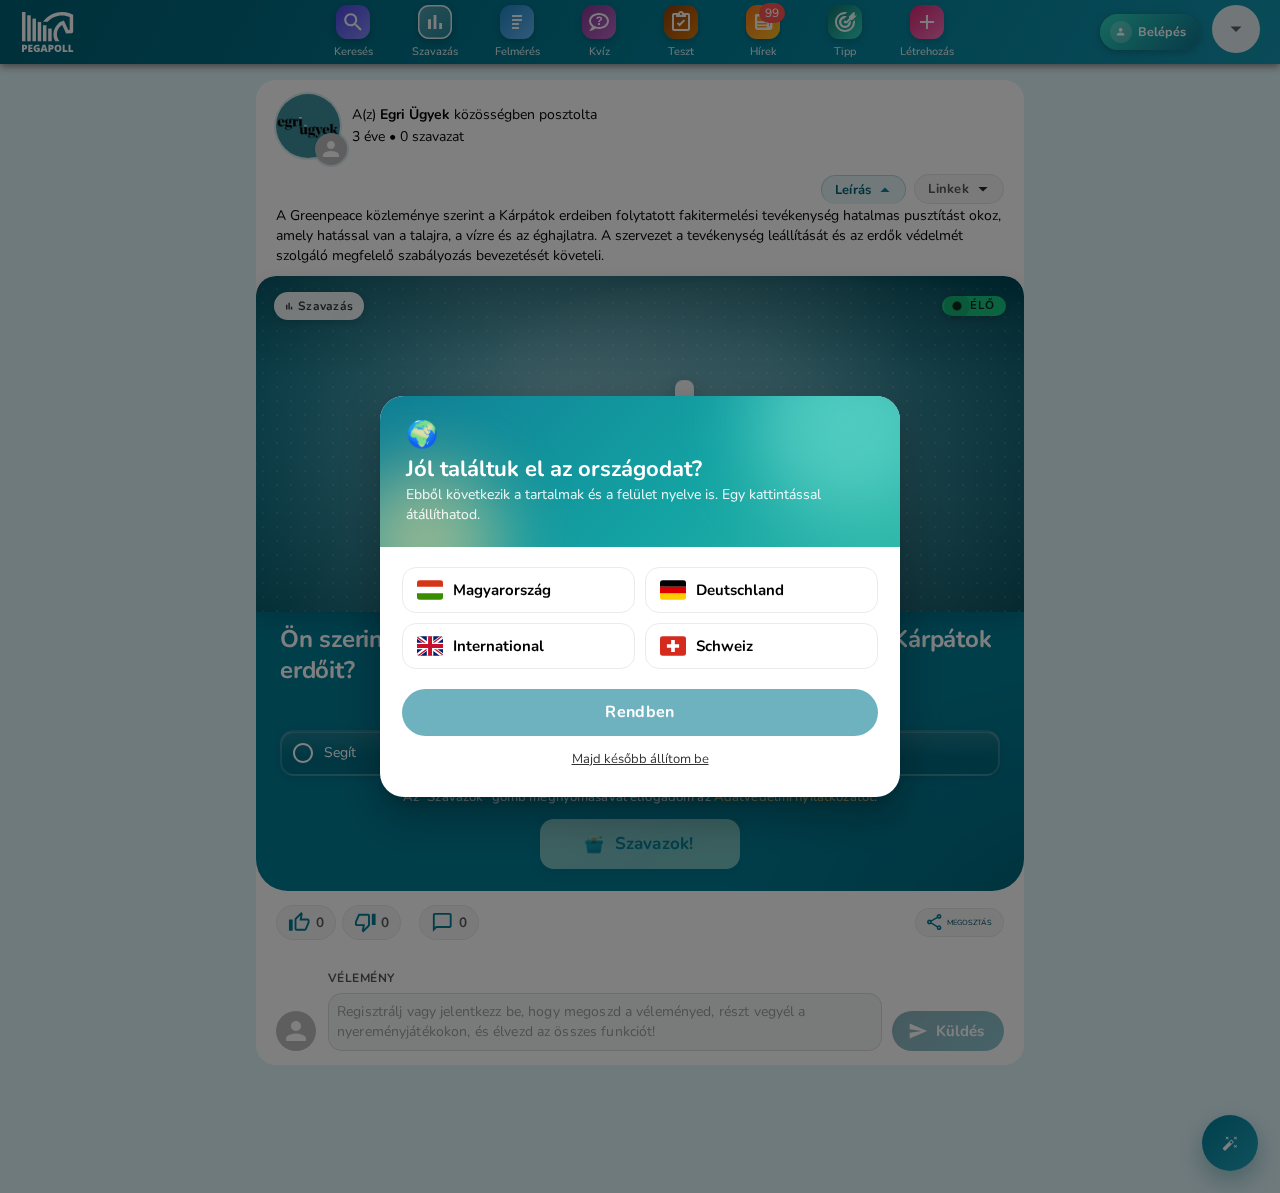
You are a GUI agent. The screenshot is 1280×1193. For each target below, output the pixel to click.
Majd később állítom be (640, 759)
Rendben (639, 712)
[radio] (518, 590)
